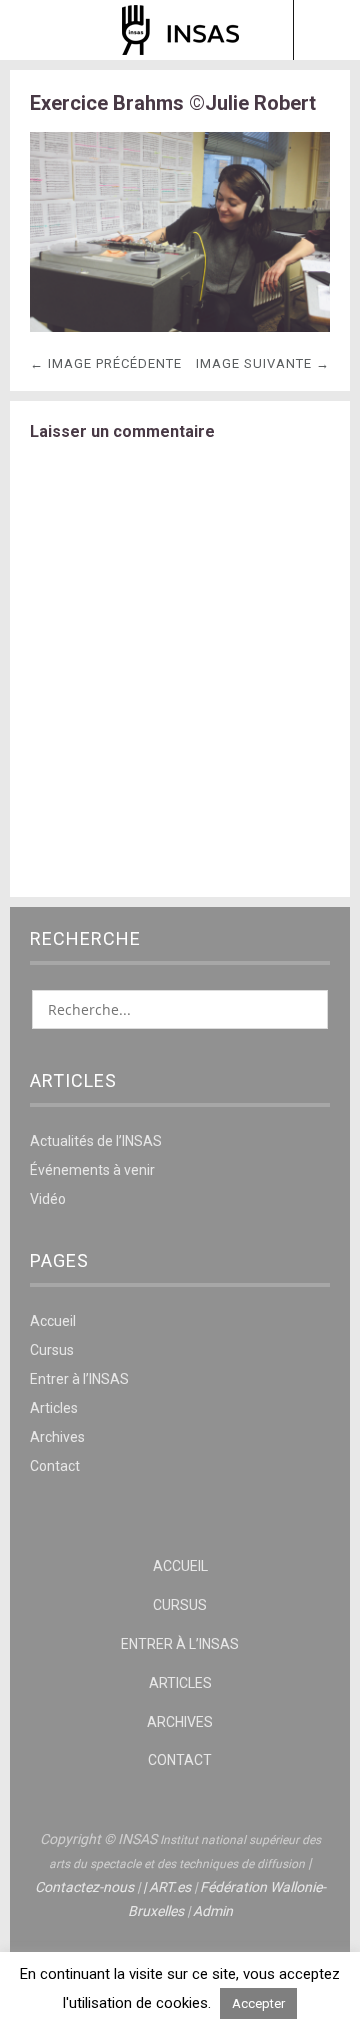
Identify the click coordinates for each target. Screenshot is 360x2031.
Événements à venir (92, 1170)
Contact (55, 1466)
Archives (57, 1437)
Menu (34, 30)
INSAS (180, 30)
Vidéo (48, 1199)
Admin (213, 1911)
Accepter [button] (258, 2003)
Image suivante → (263, 363)
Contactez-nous (84, 1887)
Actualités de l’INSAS (96, 1141)
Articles (54, 1408)
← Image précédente (106, 363)
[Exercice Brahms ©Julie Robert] (180, 326)
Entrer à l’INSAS (79, 1379)
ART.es (170, 1887)
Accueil (53, 1321)
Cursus (52, 1350)
